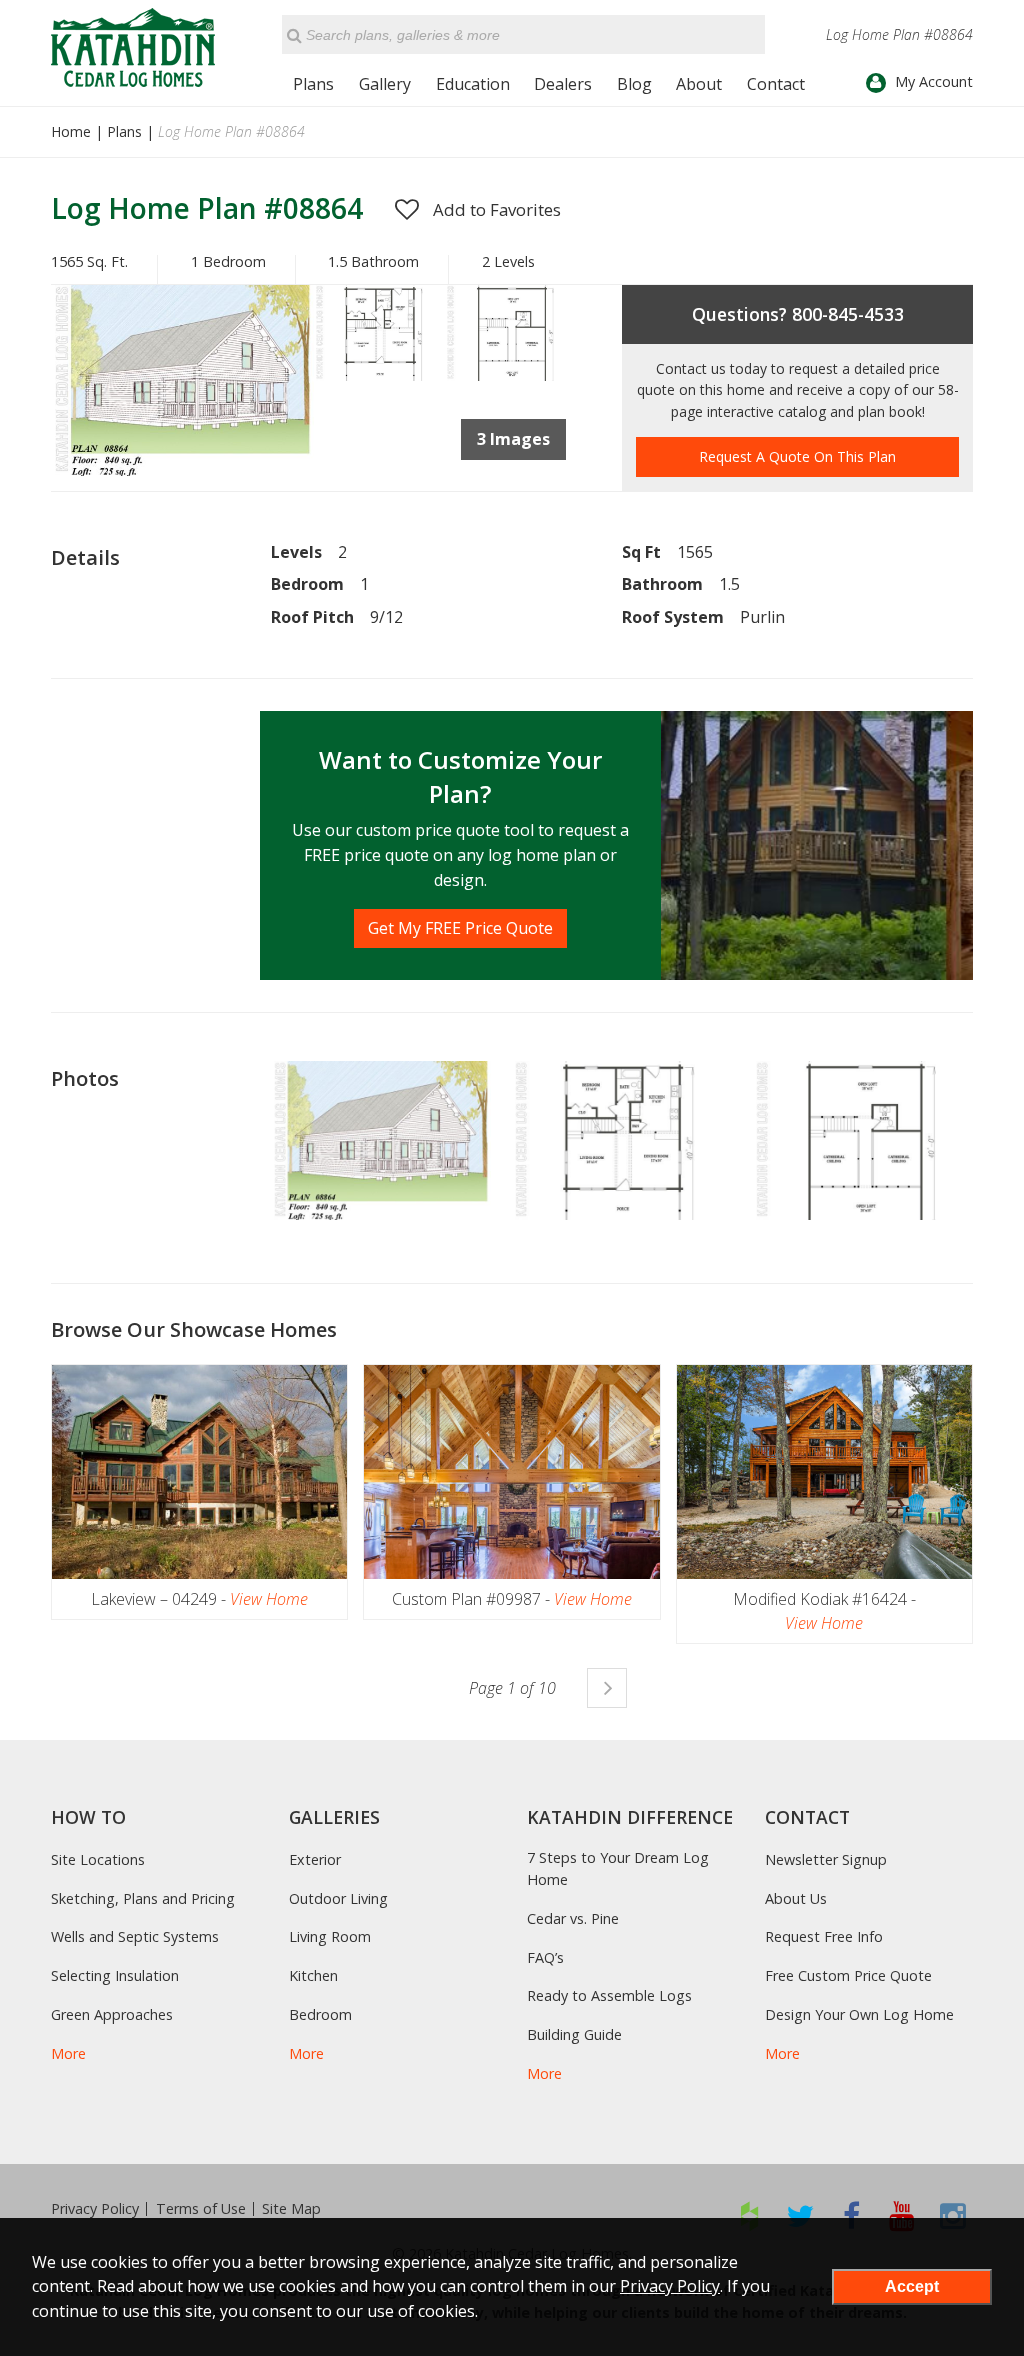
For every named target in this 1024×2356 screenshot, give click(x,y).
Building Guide (574, 2034)
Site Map (291, 2209)
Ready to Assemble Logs (609, 1995)
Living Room (330, 1936)
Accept (912, 2286)
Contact (776, 84)
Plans (313, 84)
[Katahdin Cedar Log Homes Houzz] (749, 2215)
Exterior (315, 1859)
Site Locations (98, 1859)
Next (607, 1688)
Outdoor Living (338, 1898)
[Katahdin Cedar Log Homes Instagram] (953, 2215)
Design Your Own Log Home (859, 2014)
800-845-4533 (848, 314)
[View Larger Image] (381, 1141)
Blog (634, 84)
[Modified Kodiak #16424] (824, 1472)
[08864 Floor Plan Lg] (379, 375)
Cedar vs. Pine (573, 1918)
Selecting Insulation (115, 1975)
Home (71, 131)
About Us (796, 1898)
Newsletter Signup (826, 1859)
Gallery (385, 84)
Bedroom (320, 2014)
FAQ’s (545, 1957)
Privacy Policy (95, 2209)
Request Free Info (824, 1936)
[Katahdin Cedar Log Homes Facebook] (851, 2215)
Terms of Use (201, 2209)
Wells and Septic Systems (135, 1936)
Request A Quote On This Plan (797, 456)
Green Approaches (112, 2014)
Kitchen (313, 1975)
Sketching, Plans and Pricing (143, 1898)
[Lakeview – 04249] (199, 1472)
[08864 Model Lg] (182, 470)
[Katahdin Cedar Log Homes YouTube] (902, 2215)
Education (473, 84)
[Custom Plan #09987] (511, 1472)
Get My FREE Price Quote (460, 928)
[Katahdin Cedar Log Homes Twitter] (800, 2215)
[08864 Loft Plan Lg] (510, 375)
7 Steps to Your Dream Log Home (618, 1868)
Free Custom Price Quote (848, 1975)
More (68, 2053)
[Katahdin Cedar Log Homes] (133, 47)
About (699, 84)
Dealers (563, 84)
